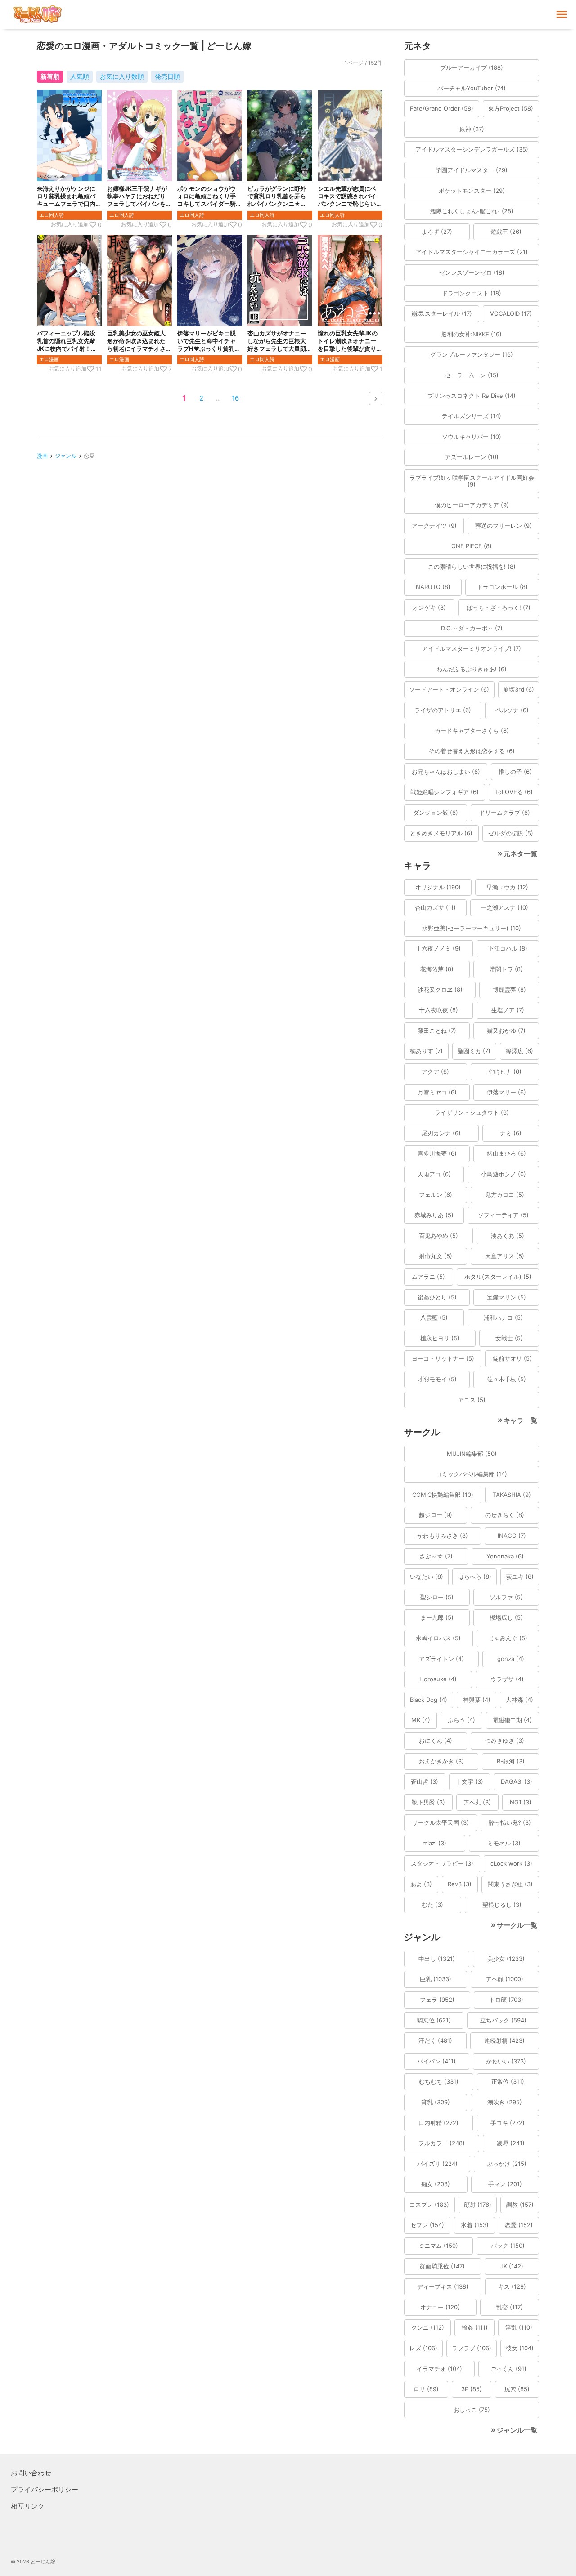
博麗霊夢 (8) (509, 990)
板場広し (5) (506, 1617)
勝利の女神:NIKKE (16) (472, 334)
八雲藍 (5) (434, 1317)
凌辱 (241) (511, 2143)
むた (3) (432, 1905)
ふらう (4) (461, 1720)
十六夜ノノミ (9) (438, 948)
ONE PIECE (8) (472, 546)
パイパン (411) (436, 2061)
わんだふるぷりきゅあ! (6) (472, 669)
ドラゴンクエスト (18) (472, 293)
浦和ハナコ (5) (503, 1317)
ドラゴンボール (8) (502, 587)
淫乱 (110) (519, 2327)
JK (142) (512, 2266)
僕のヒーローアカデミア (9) (472, 505)
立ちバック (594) (503, 2020)
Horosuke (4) (438, 1679)
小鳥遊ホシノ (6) (504, 1174)
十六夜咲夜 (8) (439, 1010)
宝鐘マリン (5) (506, 1297)
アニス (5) (472, 1400)
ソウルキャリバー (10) (472, 437)
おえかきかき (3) (441, 1761)
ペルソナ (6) (512, 710)
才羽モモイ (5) (437, 1379)
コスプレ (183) (429, 2205)
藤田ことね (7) (437, 1031)
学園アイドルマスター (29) (472, 170)
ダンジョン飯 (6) (436, 813)
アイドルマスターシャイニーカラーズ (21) (472, 252)
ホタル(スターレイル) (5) (498, 1277)
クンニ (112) (428, 2327)
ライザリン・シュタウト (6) (472, 1112)
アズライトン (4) (441, 1659)
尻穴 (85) (517, 2389)
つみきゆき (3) (505, 1741)
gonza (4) (511, 1659)
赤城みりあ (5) (434, 1215)
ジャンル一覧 (517, 2430)
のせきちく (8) (505, 1515)
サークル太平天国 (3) (441, 1822)
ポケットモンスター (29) (472, 191)
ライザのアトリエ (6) (443, 710)
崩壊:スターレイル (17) (442, 313)
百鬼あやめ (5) (439, 1236)
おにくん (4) (436, 1741)
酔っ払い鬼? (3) (510, 1822)
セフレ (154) (427, 2225)
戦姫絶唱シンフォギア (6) (445, 792)
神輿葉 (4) (477, 1700)
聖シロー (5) (437, 1597)
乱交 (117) (510, 2307)
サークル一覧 (517, 1925)
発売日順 (167, 76)
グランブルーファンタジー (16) (472, 354)
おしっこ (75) (472, 2410)
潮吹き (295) (505, 2102)
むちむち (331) (439, 2081)
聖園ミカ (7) (474, 1051)
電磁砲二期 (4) (512, 1720)
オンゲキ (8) (429, 607)
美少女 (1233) (506, 1959)
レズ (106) (423, 2348)
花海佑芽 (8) (437, 969)
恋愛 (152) (519, 2225)
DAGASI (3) (517, 1781)
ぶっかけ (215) (507, 2164)
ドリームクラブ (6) (505, 813)
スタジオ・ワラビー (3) (442, 1863)
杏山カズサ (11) (435, 907)
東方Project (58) (511, 108)
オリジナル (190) (438, 887)
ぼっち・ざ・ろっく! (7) (499, 607)
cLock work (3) (511, 1863)
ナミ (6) (511, 1133)
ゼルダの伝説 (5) (511, 833)
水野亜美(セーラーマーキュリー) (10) (472, 928)
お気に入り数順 (122, 76)
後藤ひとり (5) (437, 1297)
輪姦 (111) (475, 2327)
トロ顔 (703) (506, 2000)
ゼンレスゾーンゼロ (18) (472, 272)
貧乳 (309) (436, 2102)
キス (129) (512, 2286)
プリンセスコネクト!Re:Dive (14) (472, 396)
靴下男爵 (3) (428, 1802)
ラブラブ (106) (472, 2348)
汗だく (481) (435, 2040)
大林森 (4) (520, 1700)
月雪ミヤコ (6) (437, 1092)
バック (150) (508, 2246)
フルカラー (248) (442, 2143)
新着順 (50, 76)
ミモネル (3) (504, 1843)
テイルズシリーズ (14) (472, 416)
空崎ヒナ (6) (505, 1071)
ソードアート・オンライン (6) (449, 689)
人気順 (80, 76)
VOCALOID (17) (511, 313)
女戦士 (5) (509, 1338)
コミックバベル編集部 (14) (472, 1474)
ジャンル (66, 456)
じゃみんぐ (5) (508, 1638)
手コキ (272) (508, 2123)
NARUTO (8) (433, 587)
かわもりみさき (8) (443, 1536)
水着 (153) (475, 2225)
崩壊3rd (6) (519, 689)
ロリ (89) (426, 2389)
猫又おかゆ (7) (506, 1031)
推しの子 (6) (515, 772)
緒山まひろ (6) (506, 1153)
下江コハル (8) (508, 948)
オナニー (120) (440, 2307)
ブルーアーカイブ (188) (472, 67)
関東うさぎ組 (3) (510, 1884)
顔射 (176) (478, 2205)
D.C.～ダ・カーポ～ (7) (472, 628)
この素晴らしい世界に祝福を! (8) (472, 567)
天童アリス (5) (505, 1256)
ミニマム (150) (438, 2246)
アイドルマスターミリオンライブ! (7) (472, 648)
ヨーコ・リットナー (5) (443, 1358)
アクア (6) (435, 1071)
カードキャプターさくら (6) (472, 731)
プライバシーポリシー (45, 2489)
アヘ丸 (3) (477, 1802)
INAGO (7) (512, 1536)
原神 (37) (472, 129)
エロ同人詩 (52, 215)
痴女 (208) (436, 2184)
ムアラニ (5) (428, 1277)
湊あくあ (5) (508, 1236)
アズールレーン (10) (472, 457)
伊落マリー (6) (506, 1092)
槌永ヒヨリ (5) (440, 1338)
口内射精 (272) (439, 2123)
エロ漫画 (49, 359)
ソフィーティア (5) (503, 1215)
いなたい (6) (427, 1576)
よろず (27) (437, 232)
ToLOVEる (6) (514, 792)
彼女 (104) (520, 2348)
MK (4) (421, 1720)
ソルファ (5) (506, 1597)
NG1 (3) (521, 1802)
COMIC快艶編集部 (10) (443, 1495)
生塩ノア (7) (508, 1010)
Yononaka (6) (505, 1556)
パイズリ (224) (437, 2164)
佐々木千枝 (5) (506, 1379)
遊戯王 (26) (506, 232)
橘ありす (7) (426, 1051)
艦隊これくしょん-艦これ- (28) (472, 211)
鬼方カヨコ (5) (505, 1195)
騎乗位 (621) (434, 2020)
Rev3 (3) (460, 1884)
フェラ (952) (437, 2000)
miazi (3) (434, 1843)
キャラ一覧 (520, 1420)
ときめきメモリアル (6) (441, 833)
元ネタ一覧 (520, 854)
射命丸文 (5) (436, 1256)
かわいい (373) (506, 2061)
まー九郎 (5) (437, 1617)
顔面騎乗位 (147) (442, 2266)
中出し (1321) (437, 1959)
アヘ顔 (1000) (505, 1979)
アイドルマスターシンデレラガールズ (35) (472, 149)
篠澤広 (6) (520, 1051)
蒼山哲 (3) (425, 1781)
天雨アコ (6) (434, 1174)
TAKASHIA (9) (512, 1495)
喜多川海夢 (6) (437, 1153)
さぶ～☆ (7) (436, 1556)
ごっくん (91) (508, 2369)
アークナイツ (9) (434, 526)
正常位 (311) (508, 2081)
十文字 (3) (470, 1781)
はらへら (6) (475, 1576)
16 (235, 398)
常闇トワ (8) (506, 969)
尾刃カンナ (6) (441, 1133)
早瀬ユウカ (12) (507, 887)
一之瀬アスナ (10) (504, 907)
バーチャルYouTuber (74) (472, 88)
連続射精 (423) (504, 2040)
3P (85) (472, 2389)
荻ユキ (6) (520, 1576)
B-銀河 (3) (511, 1761)
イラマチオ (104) (439, 2369)
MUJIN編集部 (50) (472, 1454)
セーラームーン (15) (472, 375)
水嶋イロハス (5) (438, 1638)
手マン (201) (505, 2184)
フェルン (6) (436, 1195)
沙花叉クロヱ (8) (440, 990)
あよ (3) (421, 1884)
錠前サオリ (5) (512, 1358)
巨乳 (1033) (436, 1979)
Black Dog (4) (429, 1700)
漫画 (42, 456)
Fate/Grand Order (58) (442, 108)
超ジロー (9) (436, 1515)
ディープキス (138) (443, 2286)
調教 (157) (520, 2205)
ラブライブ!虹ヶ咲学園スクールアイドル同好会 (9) (472, 481)
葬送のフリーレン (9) (504, 526)
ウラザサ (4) (507, 1679)
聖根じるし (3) (502, 1905)
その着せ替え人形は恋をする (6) (472, 751)
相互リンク (28, 2506)
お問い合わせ (31, 2473)
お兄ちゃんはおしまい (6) (446, 772)
